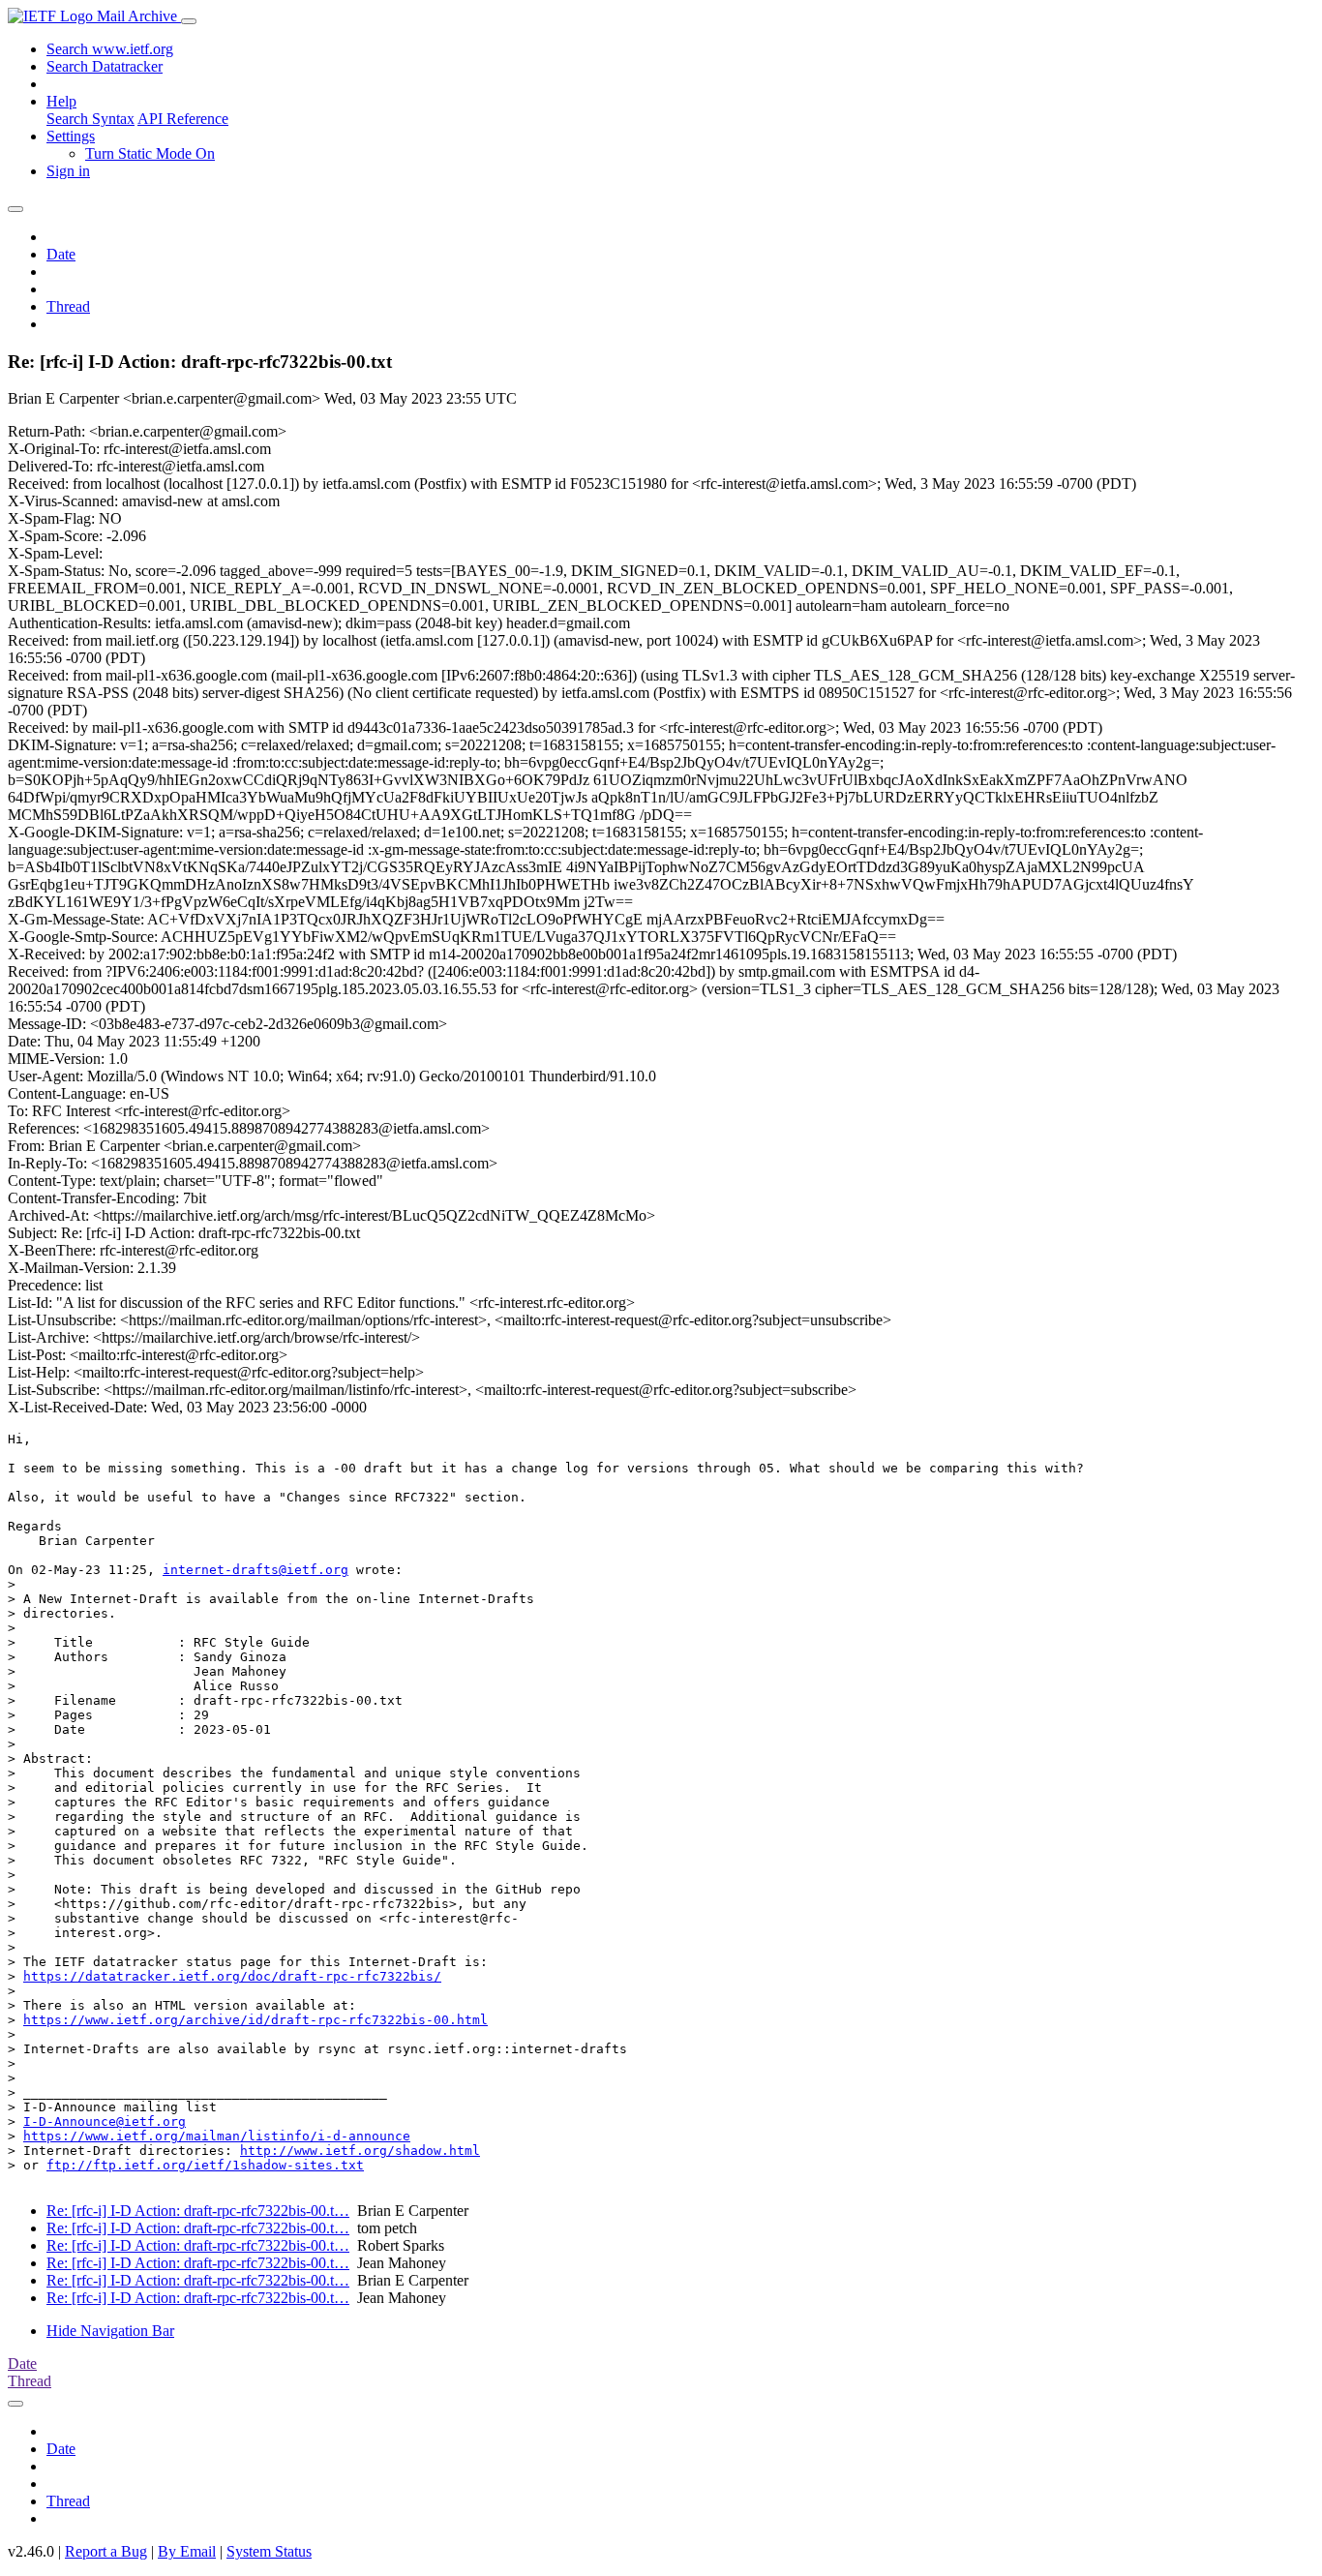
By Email (187, 2551)
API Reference (183, 119)
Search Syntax (90, 119)
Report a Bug (106, 2551)
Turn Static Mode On (150, 153)
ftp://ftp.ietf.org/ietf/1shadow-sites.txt (205, 2165)
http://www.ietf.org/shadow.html (360, 2151)
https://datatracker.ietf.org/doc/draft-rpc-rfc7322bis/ (232, 1976)
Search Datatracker (105, 66)
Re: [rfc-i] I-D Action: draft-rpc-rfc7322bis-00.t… (198, 2211)
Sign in (68, 171)
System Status (269, 2551)
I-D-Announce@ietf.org (105, 2121)
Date (61, 254)
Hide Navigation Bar (110, 2331)
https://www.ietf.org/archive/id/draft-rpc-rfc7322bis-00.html (255, 2020)
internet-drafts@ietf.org (255, 1570)
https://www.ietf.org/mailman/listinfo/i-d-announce (217, 2136)
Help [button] (61, 101)
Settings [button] (71, 136)
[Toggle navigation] (189, 21)
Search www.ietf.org (110, 49)
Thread (68, 306)
